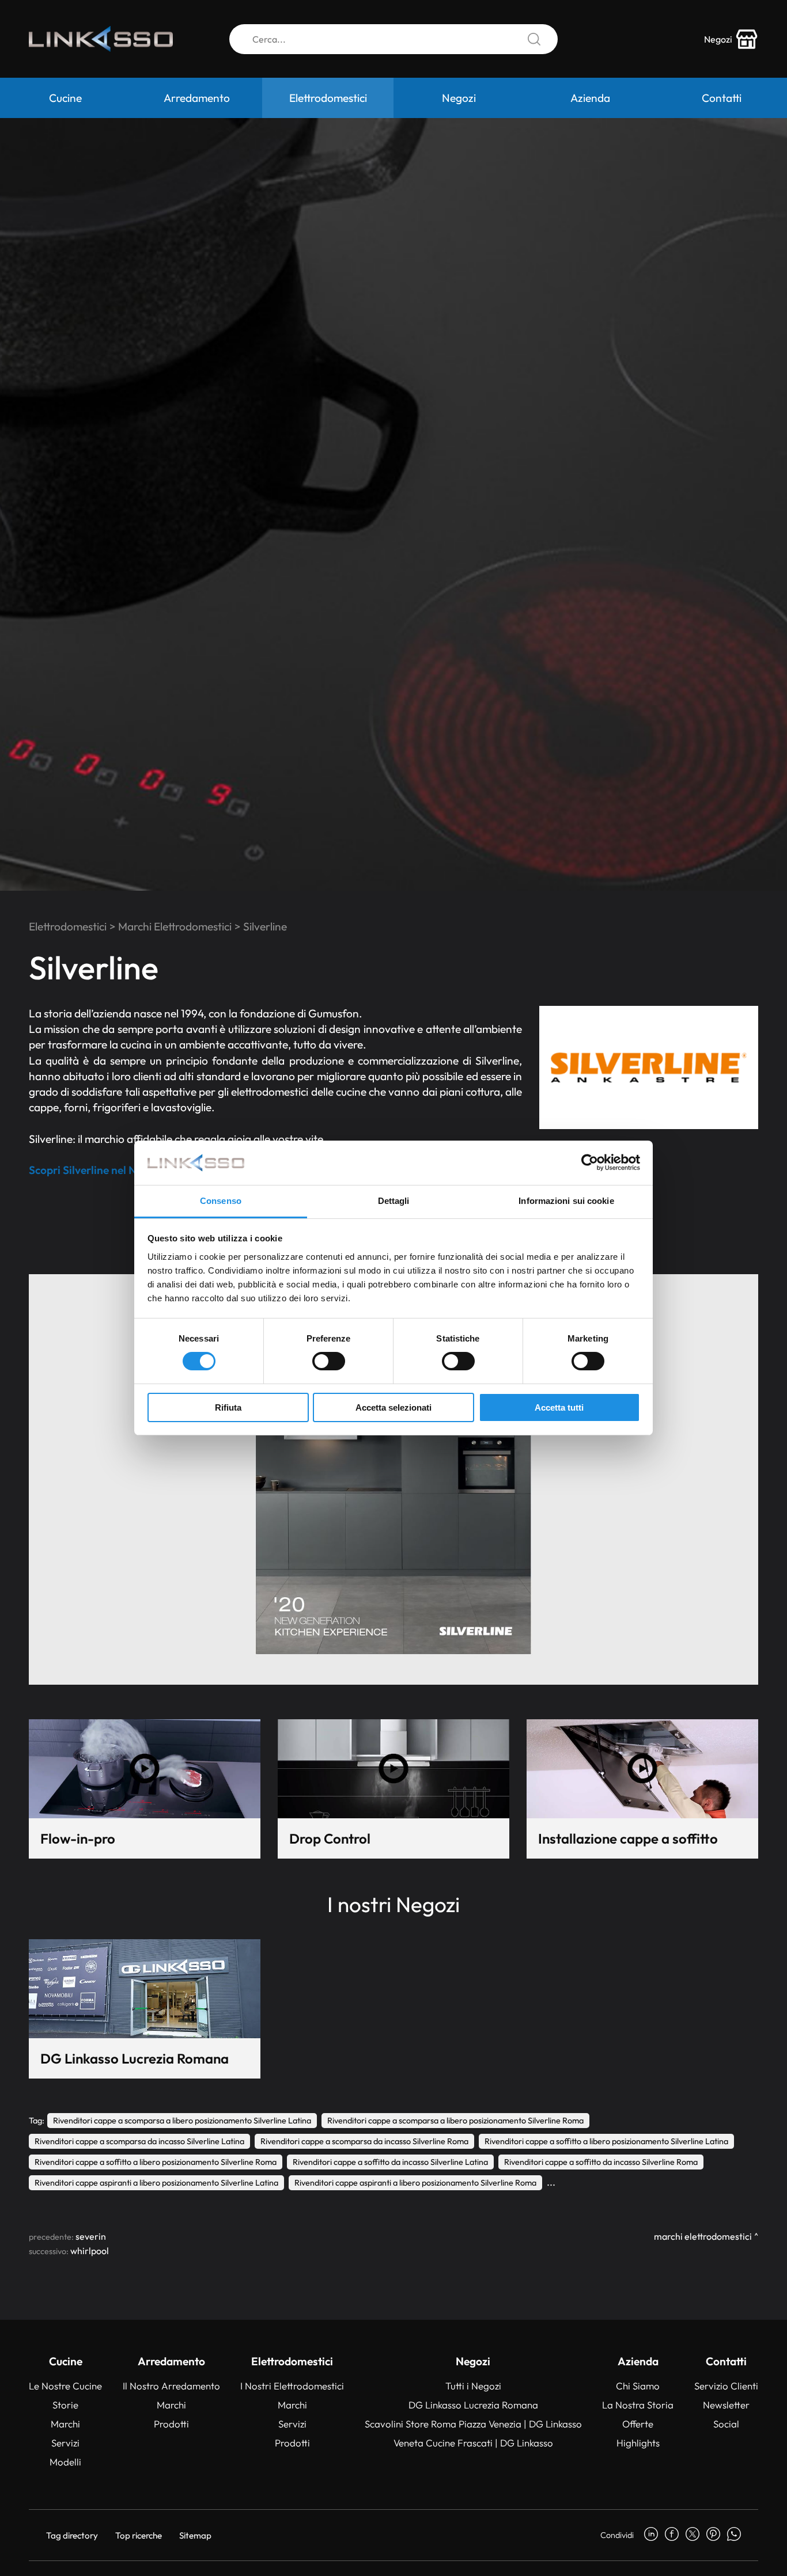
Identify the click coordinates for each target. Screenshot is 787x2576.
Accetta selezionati (393, 1407)
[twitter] (693, 2535)
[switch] (329, 1361)
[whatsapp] (734, 2535)
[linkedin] (651, 2535)
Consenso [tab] (221, 1201)
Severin (91, 2236)
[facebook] (672, 2535)
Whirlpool (90, 2251)
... (551, 2182)
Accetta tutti (559, 1407)
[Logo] (101, 39)
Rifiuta (228, 1407)
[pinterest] (713, 2535)
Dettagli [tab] (394, 1201)
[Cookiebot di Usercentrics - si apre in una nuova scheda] (590, 1162)
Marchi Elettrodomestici (175, 926)
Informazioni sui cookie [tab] (566, 1201)
